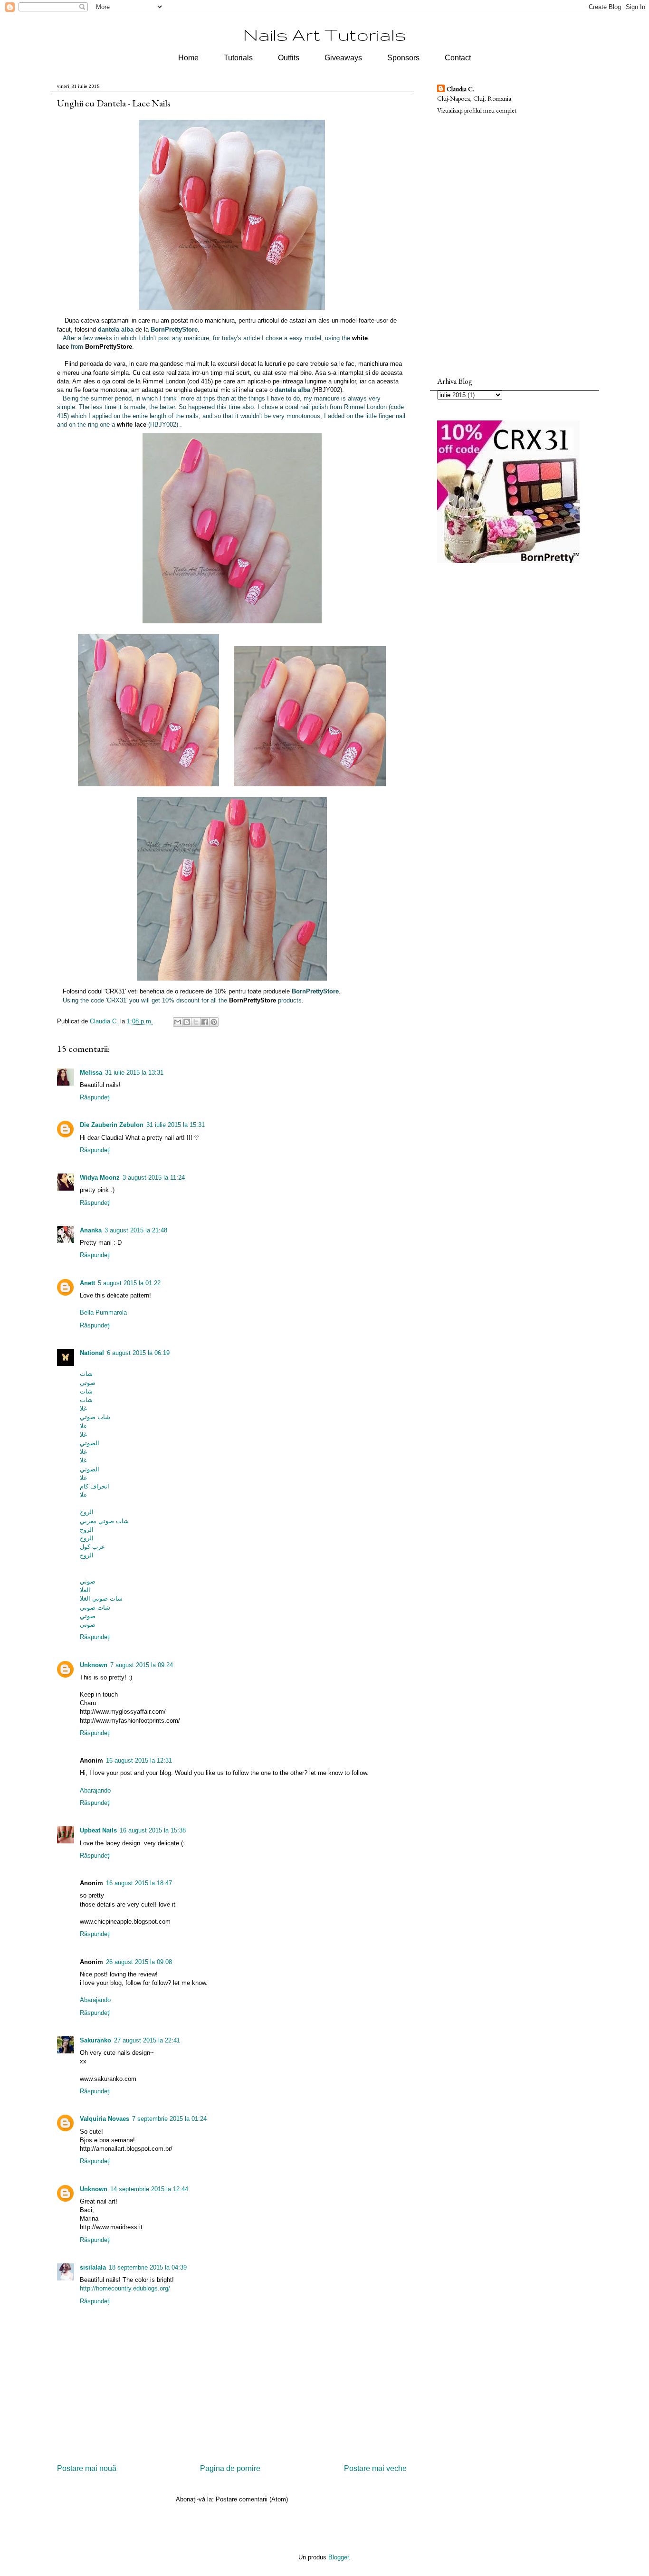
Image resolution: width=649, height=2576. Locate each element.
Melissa (91, 1073)
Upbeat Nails (98, 1830)
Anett (87, 1283)
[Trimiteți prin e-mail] (178, 1022)
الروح (87, 1512)
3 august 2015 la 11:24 (154, 1178)
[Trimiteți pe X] (196, 1022)
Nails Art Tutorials (325, 34)
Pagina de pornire (230, 2468)
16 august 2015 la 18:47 (139, 1883)
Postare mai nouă (87, 2468)
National (92, 1353)
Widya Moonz (100, 1178)
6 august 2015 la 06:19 (138, 1353)
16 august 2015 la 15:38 (153, 1830)
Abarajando (95, 1790)
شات (86, 1374)
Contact (458, 58)
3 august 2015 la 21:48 (136, 1230)
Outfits (289, 58)
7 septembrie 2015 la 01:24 (169, 2119)
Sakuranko (95, 2040)
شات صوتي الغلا (101, 1598)
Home (188, 58)
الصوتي (90, 1443)
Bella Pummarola (103, 1312)
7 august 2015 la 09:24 (142, 1665)
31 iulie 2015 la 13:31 (134, 1073)
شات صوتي (95, 1417)
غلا (83, 1408)
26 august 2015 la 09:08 (139, 1962)
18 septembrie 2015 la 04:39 (148, 2267)
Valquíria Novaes (105, 2119)
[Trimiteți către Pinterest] (214, 1022)
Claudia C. (460, 89)
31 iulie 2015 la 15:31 (176, 1125)
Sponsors (403, 58)
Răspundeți (95, 1097)
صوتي (88, 1383)
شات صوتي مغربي (104, 1521)
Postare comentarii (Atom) (252, 2499)
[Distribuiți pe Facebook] (205, 1022)
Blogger (339, 2557)
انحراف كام (95, 1486)
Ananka (91, 1230)
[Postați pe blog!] (187, 1022)
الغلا (85, 1590)
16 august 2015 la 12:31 (139, 1760)
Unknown (94, 1665)
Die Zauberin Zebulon (112, 1125)
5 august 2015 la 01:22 (129, 1283)
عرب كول (92, 1547)
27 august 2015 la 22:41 (147, 2040)
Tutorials (238, 58)
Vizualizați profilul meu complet (477, 110)
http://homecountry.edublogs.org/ (125, 2288)
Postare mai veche (375, 2468)
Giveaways (343, 58)
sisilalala (93, 2267)
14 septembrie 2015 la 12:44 (149, 2189)
